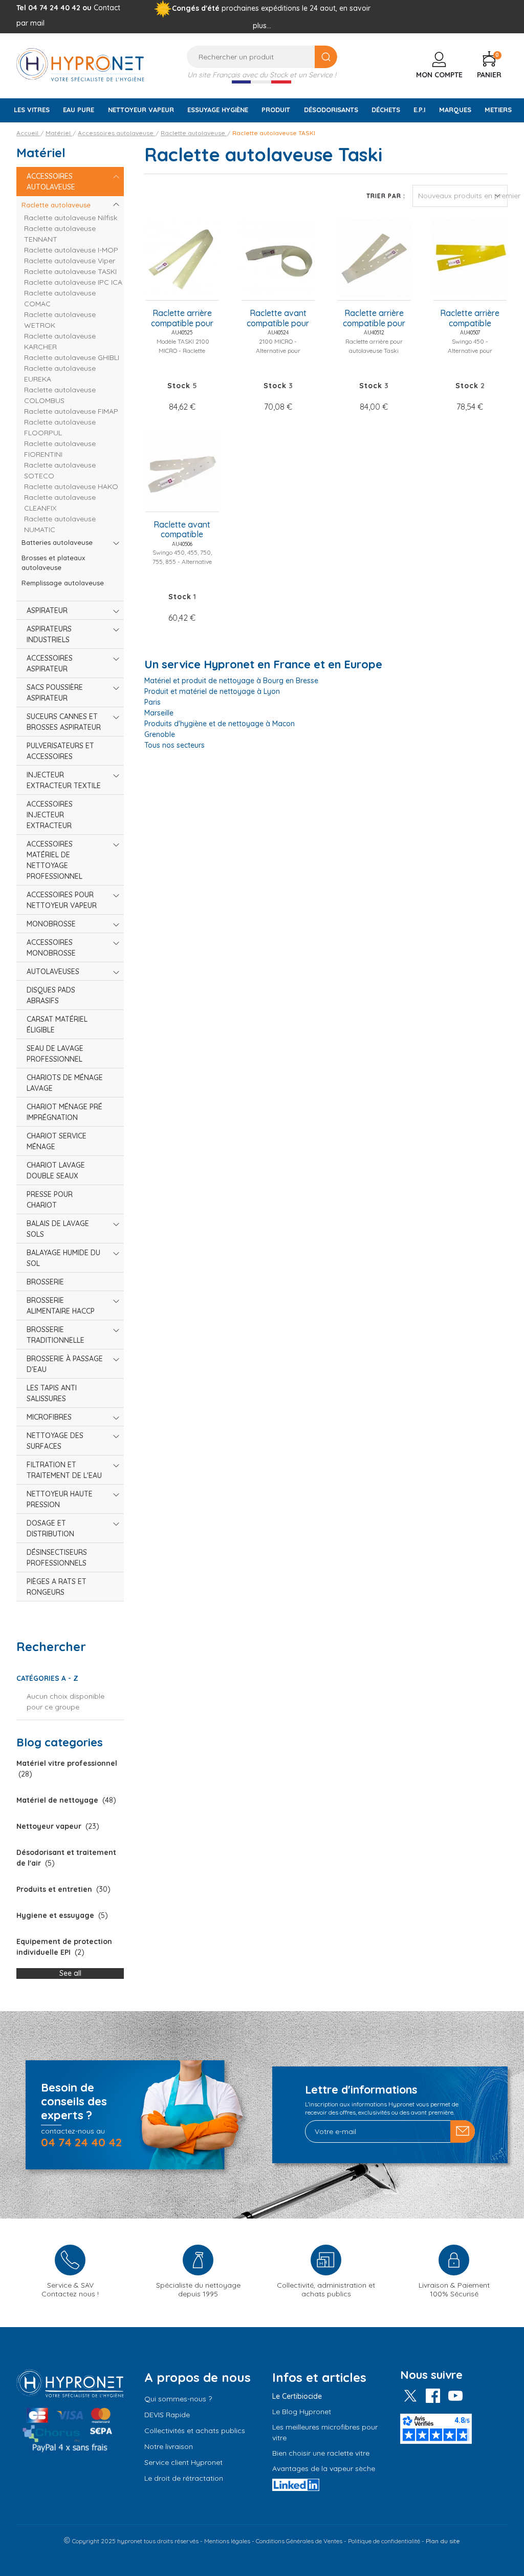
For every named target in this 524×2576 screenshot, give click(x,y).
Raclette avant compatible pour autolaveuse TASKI (278, 319)
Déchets (386, 110)
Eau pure (79, 110)
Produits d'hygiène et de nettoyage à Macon (220, 724)
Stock (179, 386)
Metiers (498, 110)
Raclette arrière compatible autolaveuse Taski (470, 319)
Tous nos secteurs (174, 745)
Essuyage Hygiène (218, 110)
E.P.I (419, 110)
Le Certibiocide (297, 2396)
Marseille (159, 713)
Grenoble (160, 734)
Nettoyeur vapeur (141, 110)
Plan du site (443, 2541)
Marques (455, 110)
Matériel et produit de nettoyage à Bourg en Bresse (231, 681)
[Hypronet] (80, 64)
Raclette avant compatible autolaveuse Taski (182, 530)
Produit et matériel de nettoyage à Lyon (212, 691)
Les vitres (32, 110)
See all (70, 1973)
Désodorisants (331, 110)
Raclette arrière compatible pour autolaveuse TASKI (182, 319)
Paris (152, 702)
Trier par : (386, 196)
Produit (276, 110)
